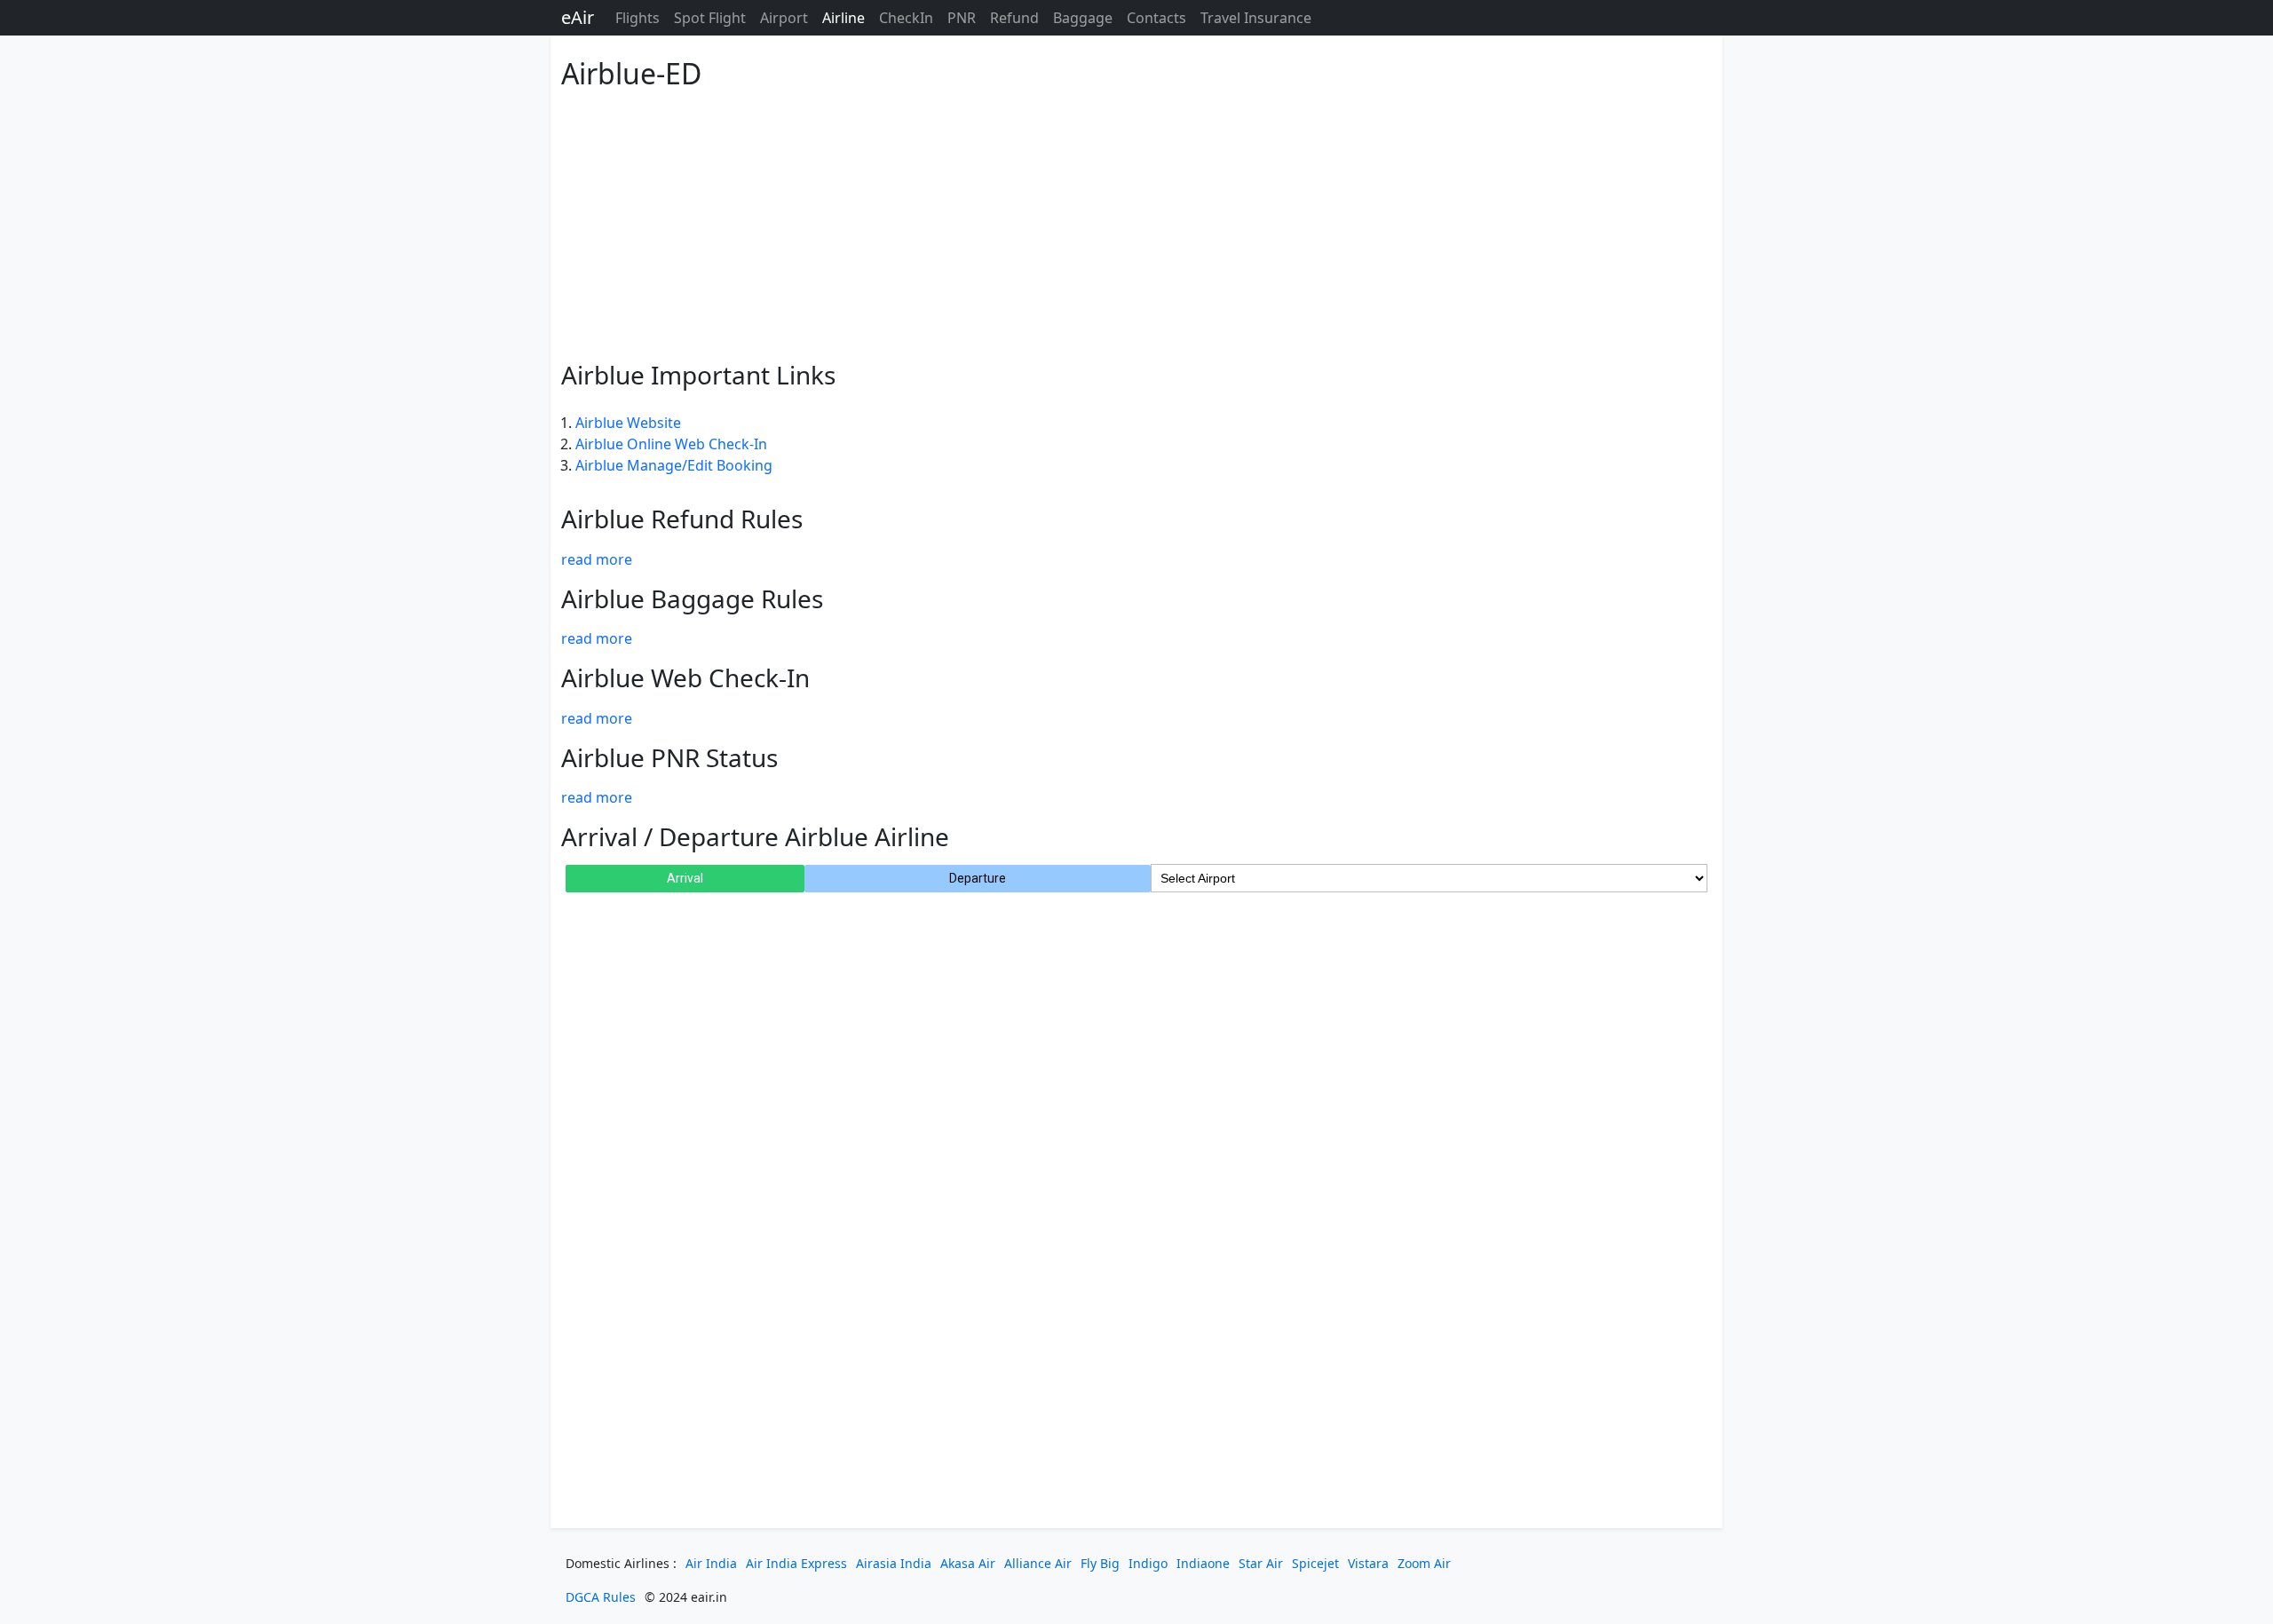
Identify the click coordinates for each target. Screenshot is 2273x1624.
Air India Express (796, 1563)
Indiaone (1203, 1563)
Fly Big (1100, 1563)
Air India (711, 1563)
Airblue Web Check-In (685, 677)
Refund (1014, 18)
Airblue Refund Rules (682, 519)
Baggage (1083, 18)
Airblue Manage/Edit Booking (674, 465)
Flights (638, 18)
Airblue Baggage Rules (692, 598)
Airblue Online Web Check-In (671, 444)
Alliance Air (1038, 1563)
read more (597, 559)
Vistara (1368, 1563)
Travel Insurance (1256, 18)
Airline (843, 18)
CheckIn (906, 18)
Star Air (1261, 1563)
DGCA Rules (601, 1597)
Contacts (1156, 18)
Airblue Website (628, 423)
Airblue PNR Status (669, 757)
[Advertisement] (1094, 222)
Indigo (1148, 1563)
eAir (578, 17)
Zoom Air (1424, 1563)
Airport (784, 18)
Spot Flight (710, 18)
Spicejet (1315, 1563)
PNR (962, 18)
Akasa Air (968, 1563)
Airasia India (894, 1563)
